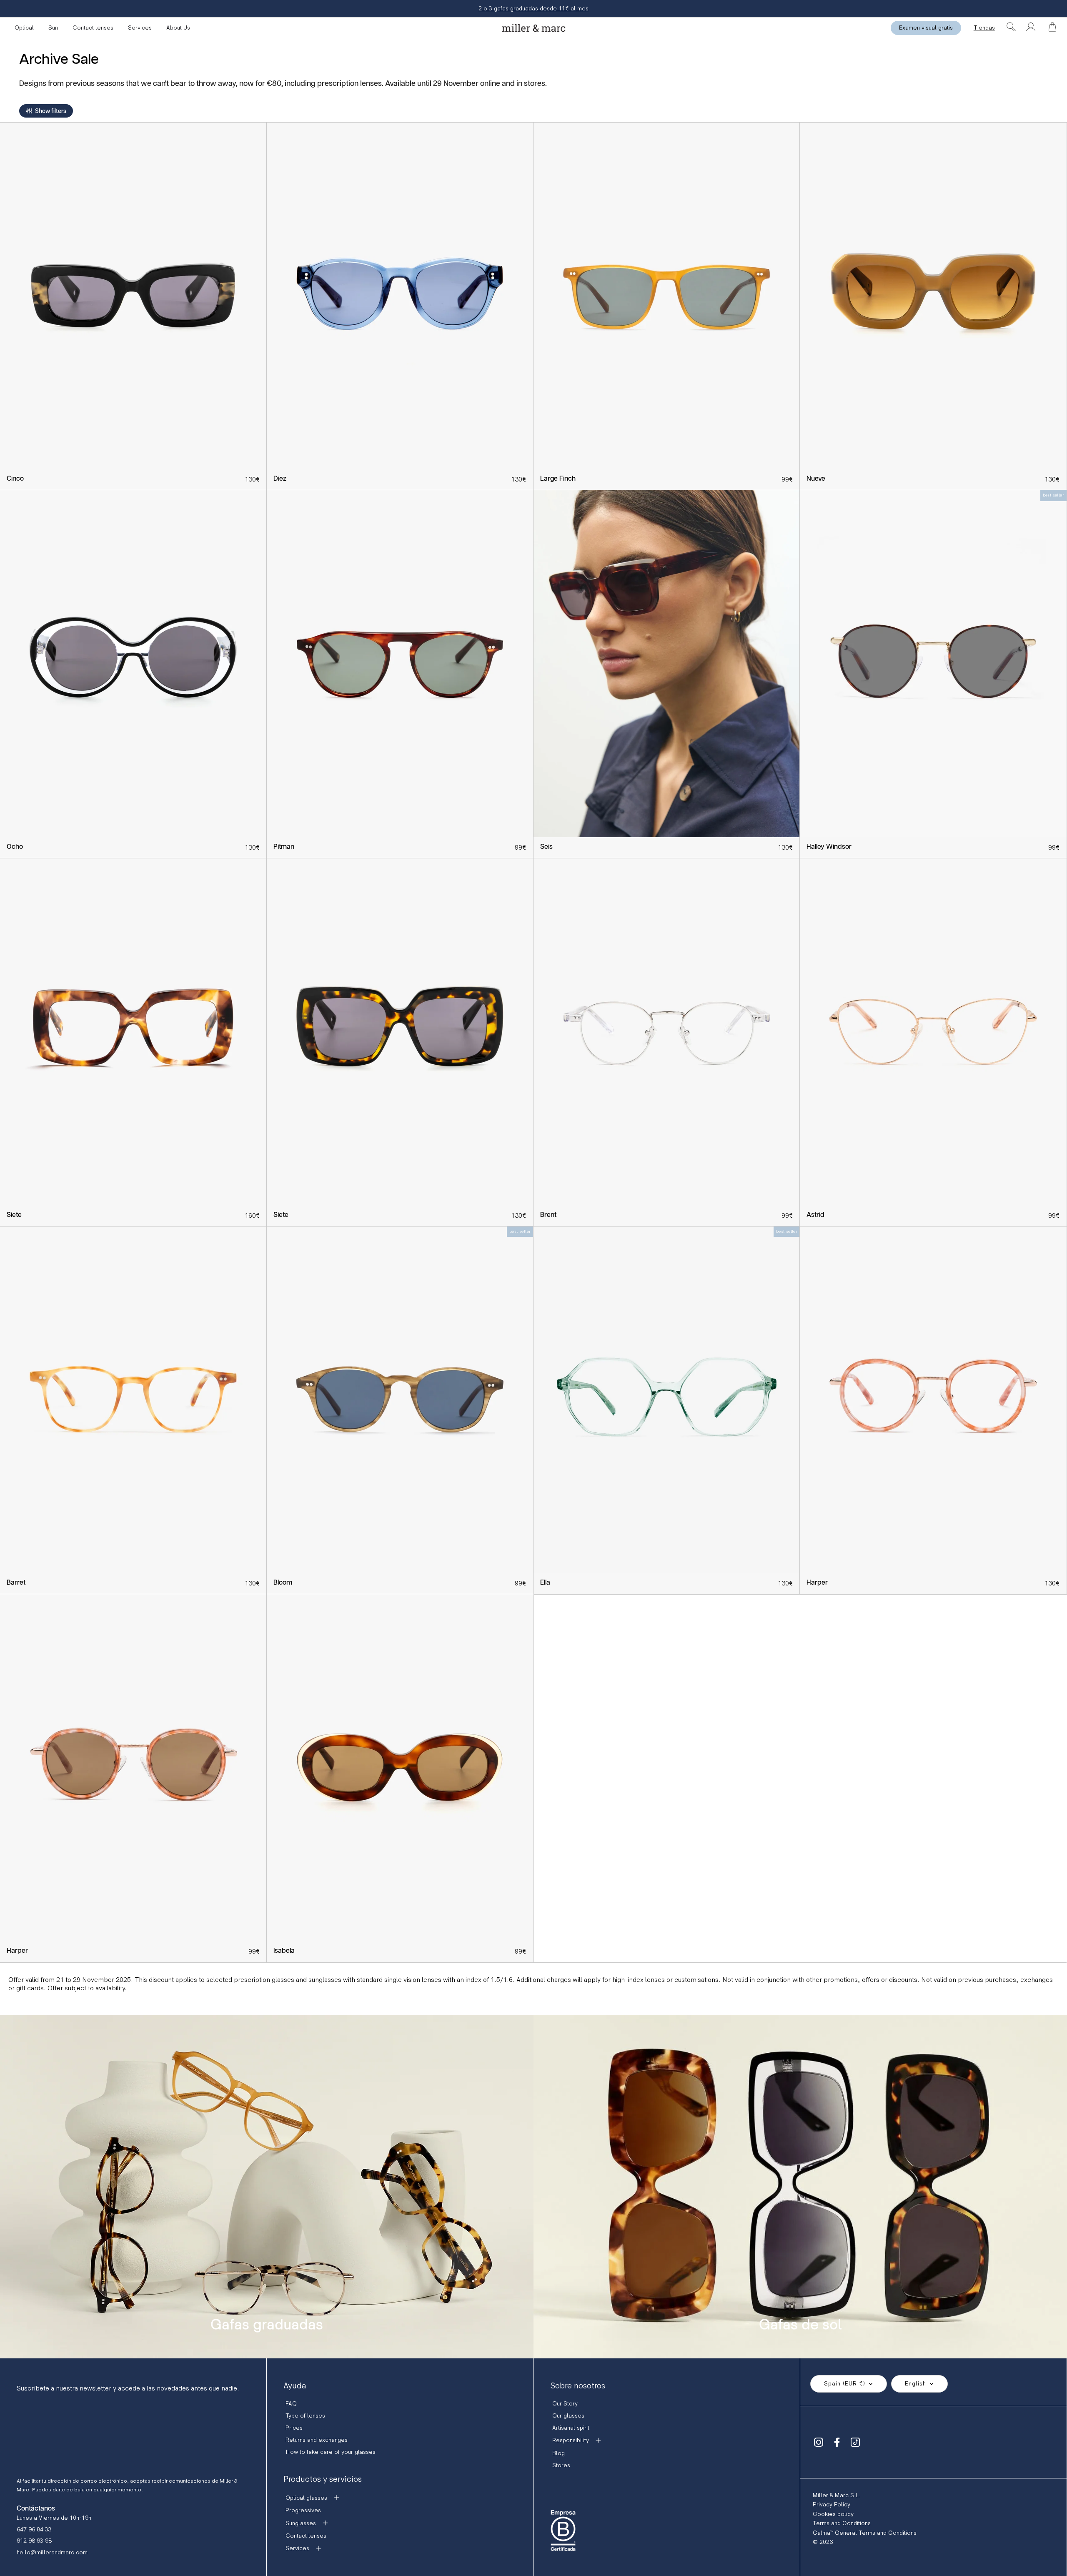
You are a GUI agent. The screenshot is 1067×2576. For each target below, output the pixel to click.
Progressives (303, 2510)
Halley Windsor (829, 847)
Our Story (565, 2404)
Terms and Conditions (842, 2523)
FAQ (291, 2404)
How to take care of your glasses (331, 2452)
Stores (561, 2465)
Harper (817, 1583)
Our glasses (568, 2416)
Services (140, 28)
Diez (280, 479)
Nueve (816, 479)
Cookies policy (833, 2514)
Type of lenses (305, 2416)
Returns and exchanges (317, 2440)
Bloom (283, 1583)
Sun (53, 28)
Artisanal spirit (571, 2428)
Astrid (815, 1215)
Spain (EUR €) (845, 2384)
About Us (178, 28)
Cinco (15, 479)
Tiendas (984, 28)
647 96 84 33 (34, 2530)
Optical (24, 28)
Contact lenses (93, 28)
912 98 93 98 (34, 2541)
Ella (545, 1583)
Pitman (284, 847)
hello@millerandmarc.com (52, 2552)
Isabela (284, 1951)
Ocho (15, 847)
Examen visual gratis (926, 28)
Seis (546, 847)
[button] (46, 111)
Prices (294, 2428)
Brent (548, 1215)
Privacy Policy (832, 2505)
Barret (16, 1583)
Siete (14, 1215)
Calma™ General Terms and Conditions (865, 2533)
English (915, 2384)
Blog (559, 2453)
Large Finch (558, 479)
